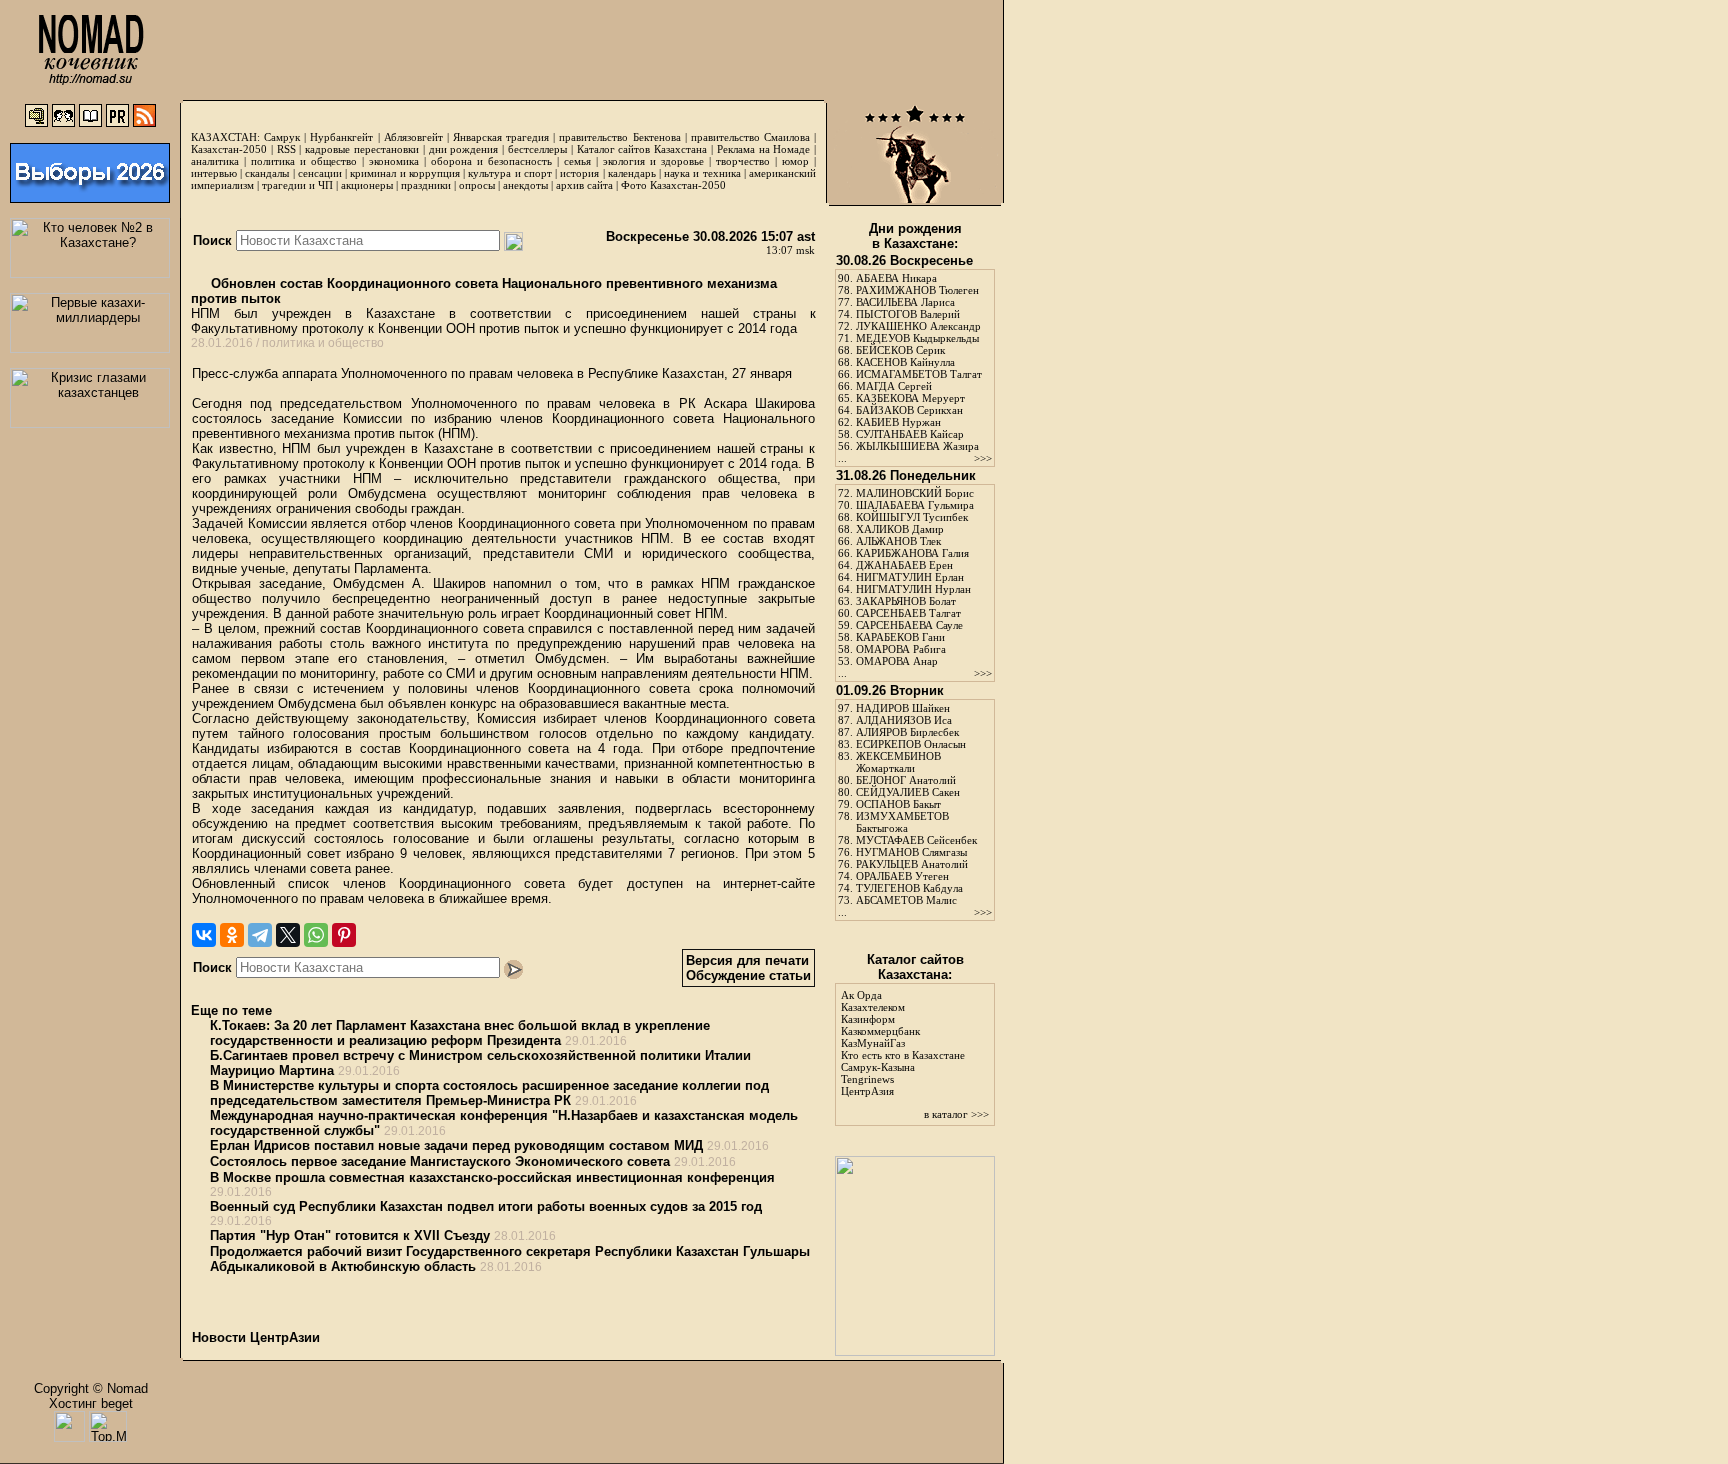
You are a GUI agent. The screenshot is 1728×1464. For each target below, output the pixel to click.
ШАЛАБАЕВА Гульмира (915, 505)
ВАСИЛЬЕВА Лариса (905, 302)
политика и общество (304, 161)
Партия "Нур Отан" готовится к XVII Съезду (350, 1235)
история (579, 173)
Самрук (282, 137)
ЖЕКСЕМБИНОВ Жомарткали (898, 762)
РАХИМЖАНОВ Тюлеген (917, 290)
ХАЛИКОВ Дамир (900, 529)
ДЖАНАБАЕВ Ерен (904, 565)
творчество (743, 161)
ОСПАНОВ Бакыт (898, 804)
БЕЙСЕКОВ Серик (900, 350)
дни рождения (464, 149)
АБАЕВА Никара (896, 278)
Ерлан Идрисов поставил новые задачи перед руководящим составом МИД (456, 1145)
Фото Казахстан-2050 (673, 185)
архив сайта (584, 185)
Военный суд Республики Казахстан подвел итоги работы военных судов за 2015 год (486, 1206)
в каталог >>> (956, 1114)
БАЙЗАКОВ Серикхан (909, 410)
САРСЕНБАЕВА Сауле (909, 625)
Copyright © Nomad (91, 1388)
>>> (983, 458)
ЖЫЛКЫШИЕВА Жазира (917, 446)
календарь (632, 173)
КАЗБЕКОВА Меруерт (910, 398)
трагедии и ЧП (297, 185)
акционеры (367, 185)
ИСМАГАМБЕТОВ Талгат (919, 374)
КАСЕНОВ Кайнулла (905, 362)
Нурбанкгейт (341, 137)
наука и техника (702, 173)
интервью (214, 173)
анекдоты (525, 185)
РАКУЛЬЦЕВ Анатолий (912, 864)
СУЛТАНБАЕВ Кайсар (910, 434)
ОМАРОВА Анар (897, 661)
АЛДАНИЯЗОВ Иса (904, 720)
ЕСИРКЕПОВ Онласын (911, 744)
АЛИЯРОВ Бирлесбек (907, 732)
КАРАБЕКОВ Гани (900, 637)
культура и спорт (509, 173)
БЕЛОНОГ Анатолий (906, 780)
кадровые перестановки (362, 149)
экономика (394, 161)
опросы (477, 185)
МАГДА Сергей (894, 386)
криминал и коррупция (404, 173)
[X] (288, 935)
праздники (426, 185)
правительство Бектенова (619, 137)
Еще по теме (231, 1010)
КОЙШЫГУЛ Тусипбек (912, 517)
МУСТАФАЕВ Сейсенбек (916, 840)
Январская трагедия (501, 137)
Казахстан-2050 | (234, 149)
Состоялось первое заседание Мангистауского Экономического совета (440, 1161)
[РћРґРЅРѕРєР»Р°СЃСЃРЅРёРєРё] (232, 935)
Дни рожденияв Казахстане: (915, 236)
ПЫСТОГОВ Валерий (908, 314)
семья (577, 161)
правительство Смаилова (750, 137)
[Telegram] (260, 935)
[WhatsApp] (316, 935)
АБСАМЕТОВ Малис (906, 900)
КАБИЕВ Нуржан (898, 422)
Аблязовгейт (413, 137)
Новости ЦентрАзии (256, 1337)
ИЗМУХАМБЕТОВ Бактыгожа (902, 822)
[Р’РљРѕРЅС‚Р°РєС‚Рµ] (204, 935)
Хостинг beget (91, 1403)
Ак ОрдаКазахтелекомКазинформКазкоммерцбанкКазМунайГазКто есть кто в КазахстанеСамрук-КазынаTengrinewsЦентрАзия (903, 1043)
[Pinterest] (344, 935)
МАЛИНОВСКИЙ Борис (915, 493)
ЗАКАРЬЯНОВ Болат (906, 601)
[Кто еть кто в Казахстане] (915, 1351)
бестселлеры (537, 149)
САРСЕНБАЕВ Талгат (908, 613)
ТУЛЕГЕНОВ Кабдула (909, 888)
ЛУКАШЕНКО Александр (918, 326)
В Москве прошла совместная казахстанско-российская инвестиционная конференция (492, 1177)
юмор (795, 161)
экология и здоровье (653, 161)
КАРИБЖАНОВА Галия (912, 553)
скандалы (267, 173)
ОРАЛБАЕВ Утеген (902, 876)
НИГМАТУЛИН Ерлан (910, 577)
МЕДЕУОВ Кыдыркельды (917, 338)
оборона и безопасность (491, 161)
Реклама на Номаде (764, 149)
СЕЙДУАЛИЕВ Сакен (908, 792)
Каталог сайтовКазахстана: (915, 967)
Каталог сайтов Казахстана (642, 149)
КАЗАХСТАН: (225, 137)
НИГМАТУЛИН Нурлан (913, 589)
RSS (286, 149)
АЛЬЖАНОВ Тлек (898, 541)
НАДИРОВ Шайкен (903, 708)
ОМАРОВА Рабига (901, 649)
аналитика (215, 161)
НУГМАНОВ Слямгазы (911, 852)
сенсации (320, 173)
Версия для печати (747, 960)
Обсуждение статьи (748, 975)
